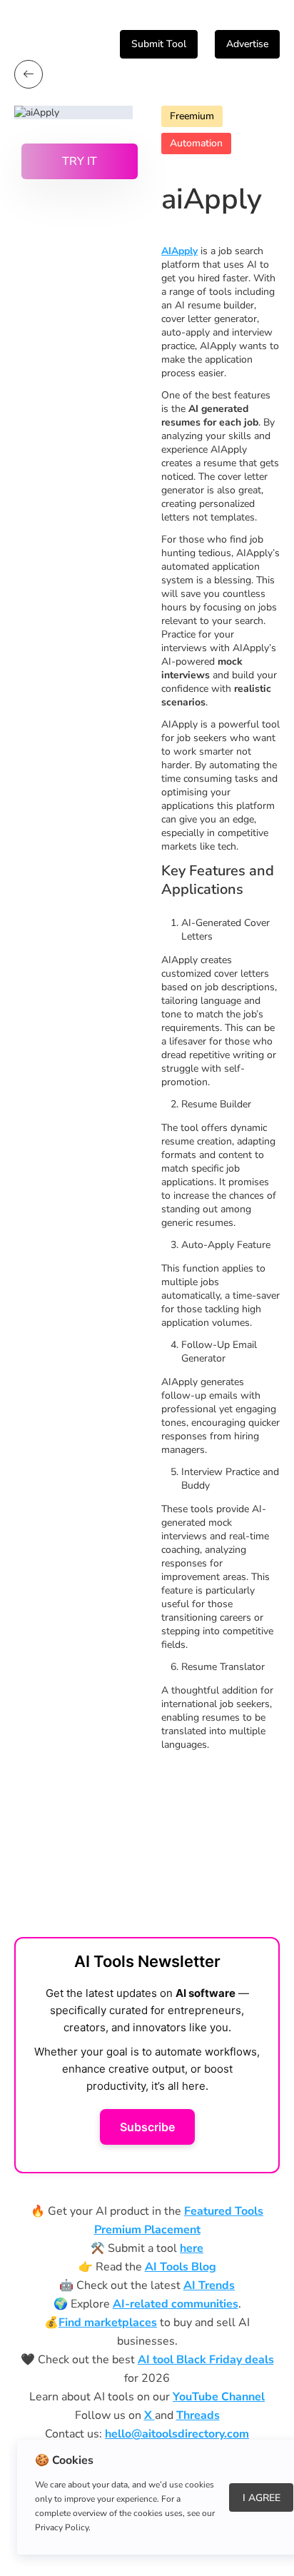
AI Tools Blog (181, 2267)
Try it (80, 161)
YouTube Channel (219, 2397)
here (192, 2248)
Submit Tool (159, 44)
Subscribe (147, 2127)
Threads (198, 2415)
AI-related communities (176, 2304)
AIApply (179, 251)
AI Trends (209, 2285)
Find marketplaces (108, 2323)
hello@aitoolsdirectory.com (177, 2434)
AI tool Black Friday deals (206, 2360)
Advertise (247, 44)
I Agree (262, 2498)
